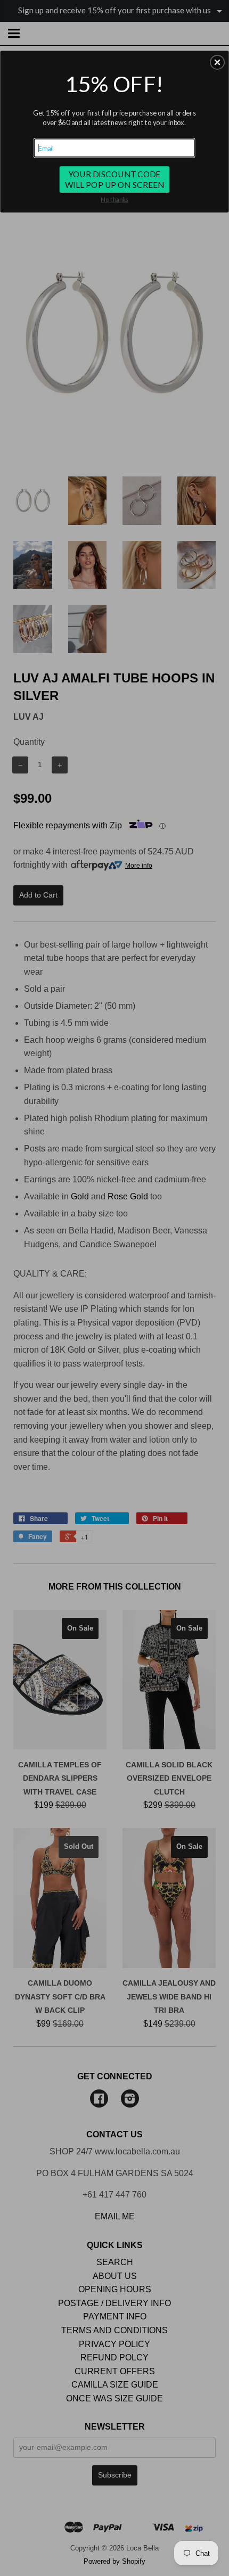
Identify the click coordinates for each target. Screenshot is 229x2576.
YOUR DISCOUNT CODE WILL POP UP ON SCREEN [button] (115, 179)
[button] (217, 62)
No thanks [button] (114, 199)
